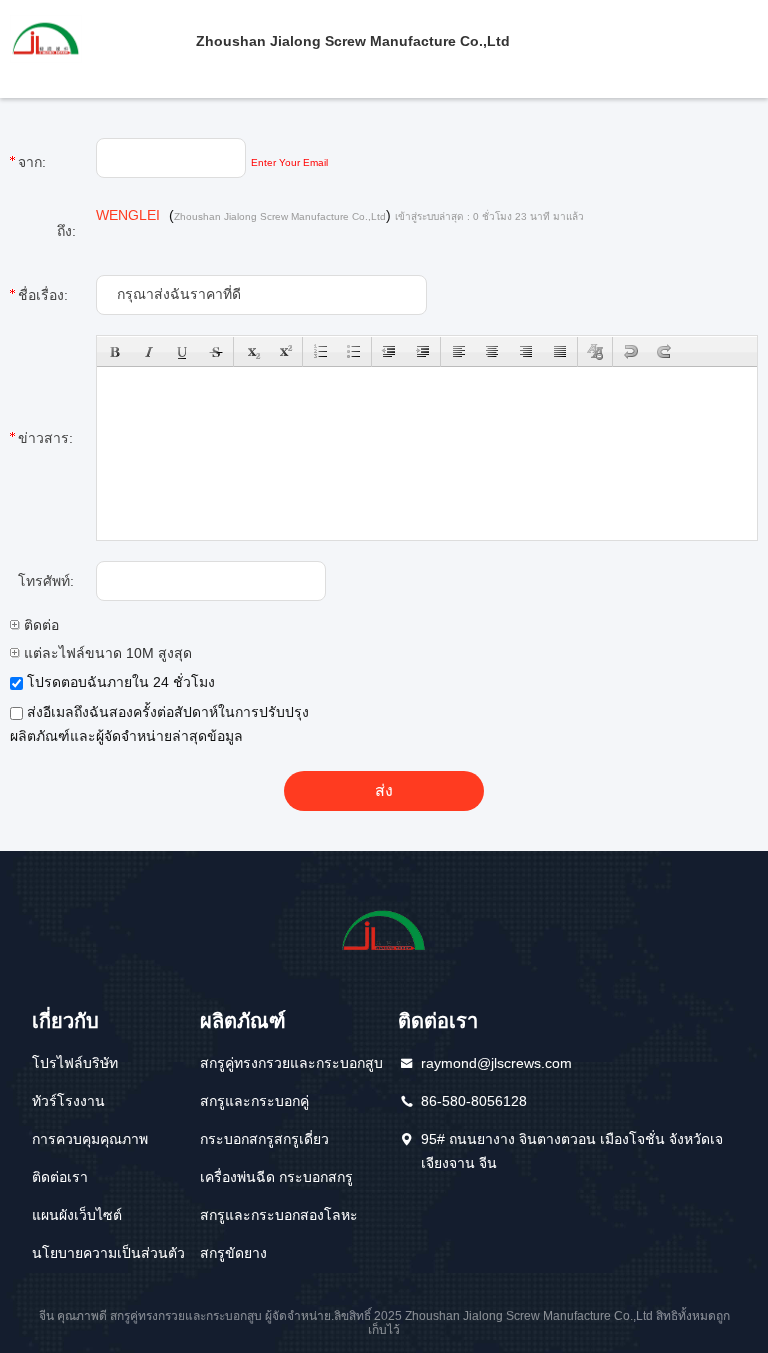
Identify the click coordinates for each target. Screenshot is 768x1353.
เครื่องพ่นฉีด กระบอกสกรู (276, 1177)
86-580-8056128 (474, 1101)
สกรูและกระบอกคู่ (254, 1101)
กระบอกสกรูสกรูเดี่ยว (264, 1139)
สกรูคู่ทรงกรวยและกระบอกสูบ (291, 1063)
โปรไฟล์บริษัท (75, 1063)
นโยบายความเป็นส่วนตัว (108, 1253)
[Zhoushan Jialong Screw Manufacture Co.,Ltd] (98, 38)
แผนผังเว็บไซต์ (77, 1215)
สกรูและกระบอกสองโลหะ (279, 1215)
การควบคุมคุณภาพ (90, 1139)
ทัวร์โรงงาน (68, 1101)
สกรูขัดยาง (233, 1253)
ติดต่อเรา (60, 1177)
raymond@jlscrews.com (496, 1063)
